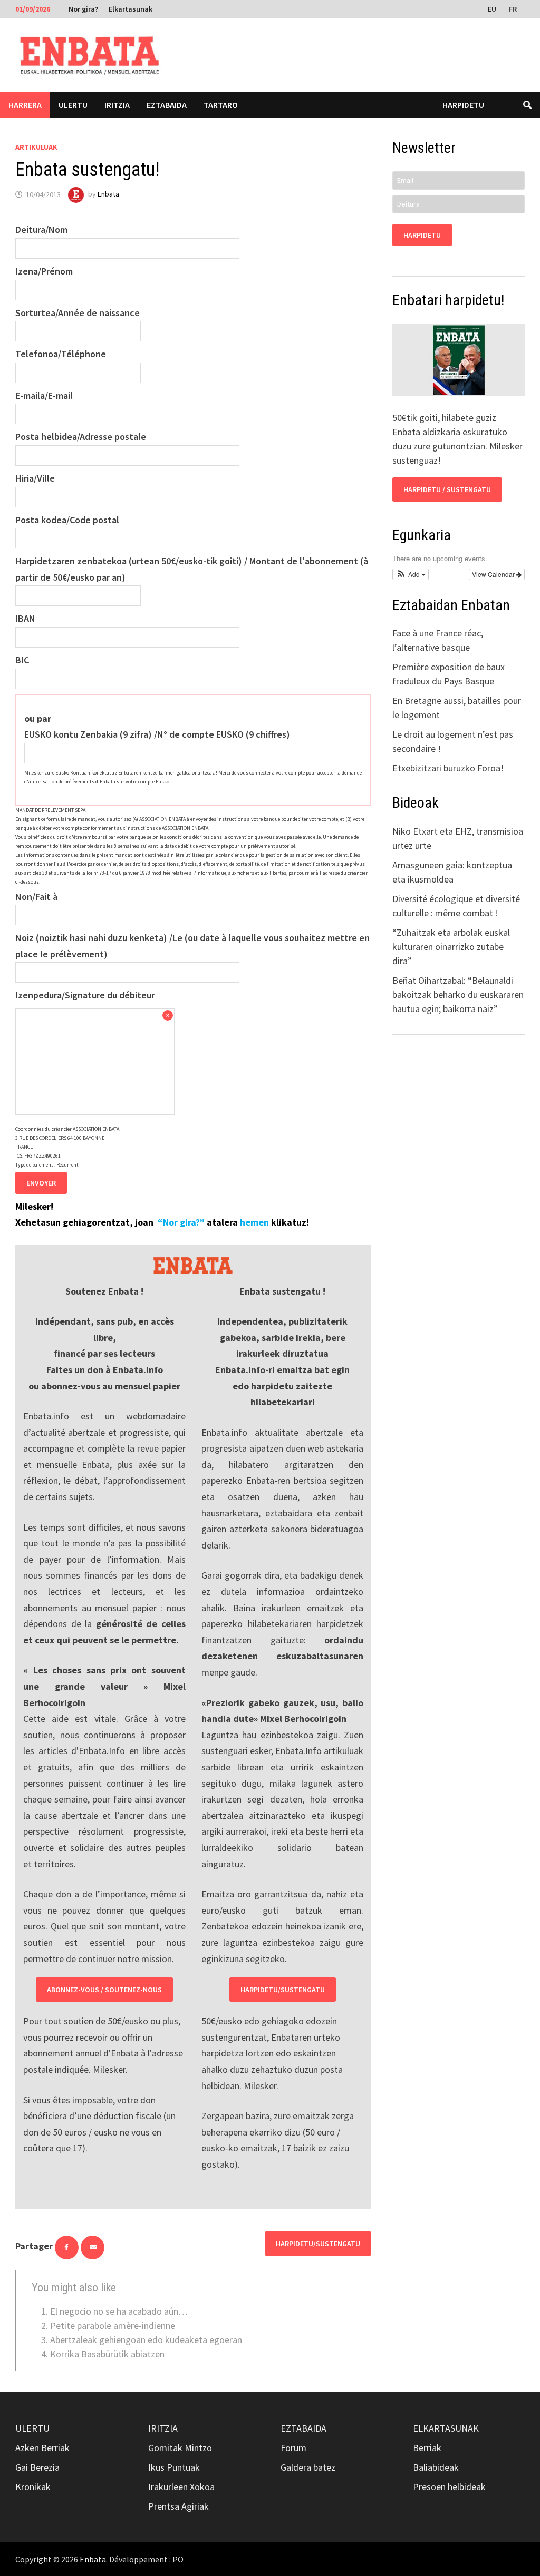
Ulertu (73, 105)
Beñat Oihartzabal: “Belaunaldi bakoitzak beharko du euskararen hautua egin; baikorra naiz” (458, 995)
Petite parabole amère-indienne (113, 2325)
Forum (293, 2448)
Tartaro (221, 105)
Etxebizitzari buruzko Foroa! (448, 768)
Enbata (108, 194)
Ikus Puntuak (174, 2467)
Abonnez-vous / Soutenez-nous (104, 1990)
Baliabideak (436, 2467)
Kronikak (33, 2487)
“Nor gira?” (181, 1222)
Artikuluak (36, 147)
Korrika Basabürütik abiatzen (107, 2354)
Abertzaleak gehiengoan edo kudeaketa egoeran (146, 2340)
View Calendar (494, 574)
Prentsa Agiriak (179, 2506)
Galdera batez (308, 2467)
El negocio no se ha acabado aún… (119, 2311)
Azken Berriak (42, 2448)
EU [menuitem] (492, 9)
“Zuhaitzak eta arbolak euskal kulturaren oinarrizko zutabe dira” (451, 947)
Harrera (25, 105)
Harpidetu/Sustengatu (283, 1990)
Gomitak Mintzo (180, 2448)
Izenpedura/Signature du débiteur (85, 995)
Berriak (427, 2448)
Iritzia (117, 105)
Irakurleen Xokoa (181, 2487)
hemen (254, 1222)
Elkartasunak (131, 9)
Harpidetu (463, 105)
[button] (411, 574)
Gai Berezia (37, 2467)
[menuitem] (493, 8)
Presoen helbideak (449, 2487)
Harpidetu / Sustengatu (447, 489)
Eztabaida (167, 105)
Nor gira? (83, 9)
